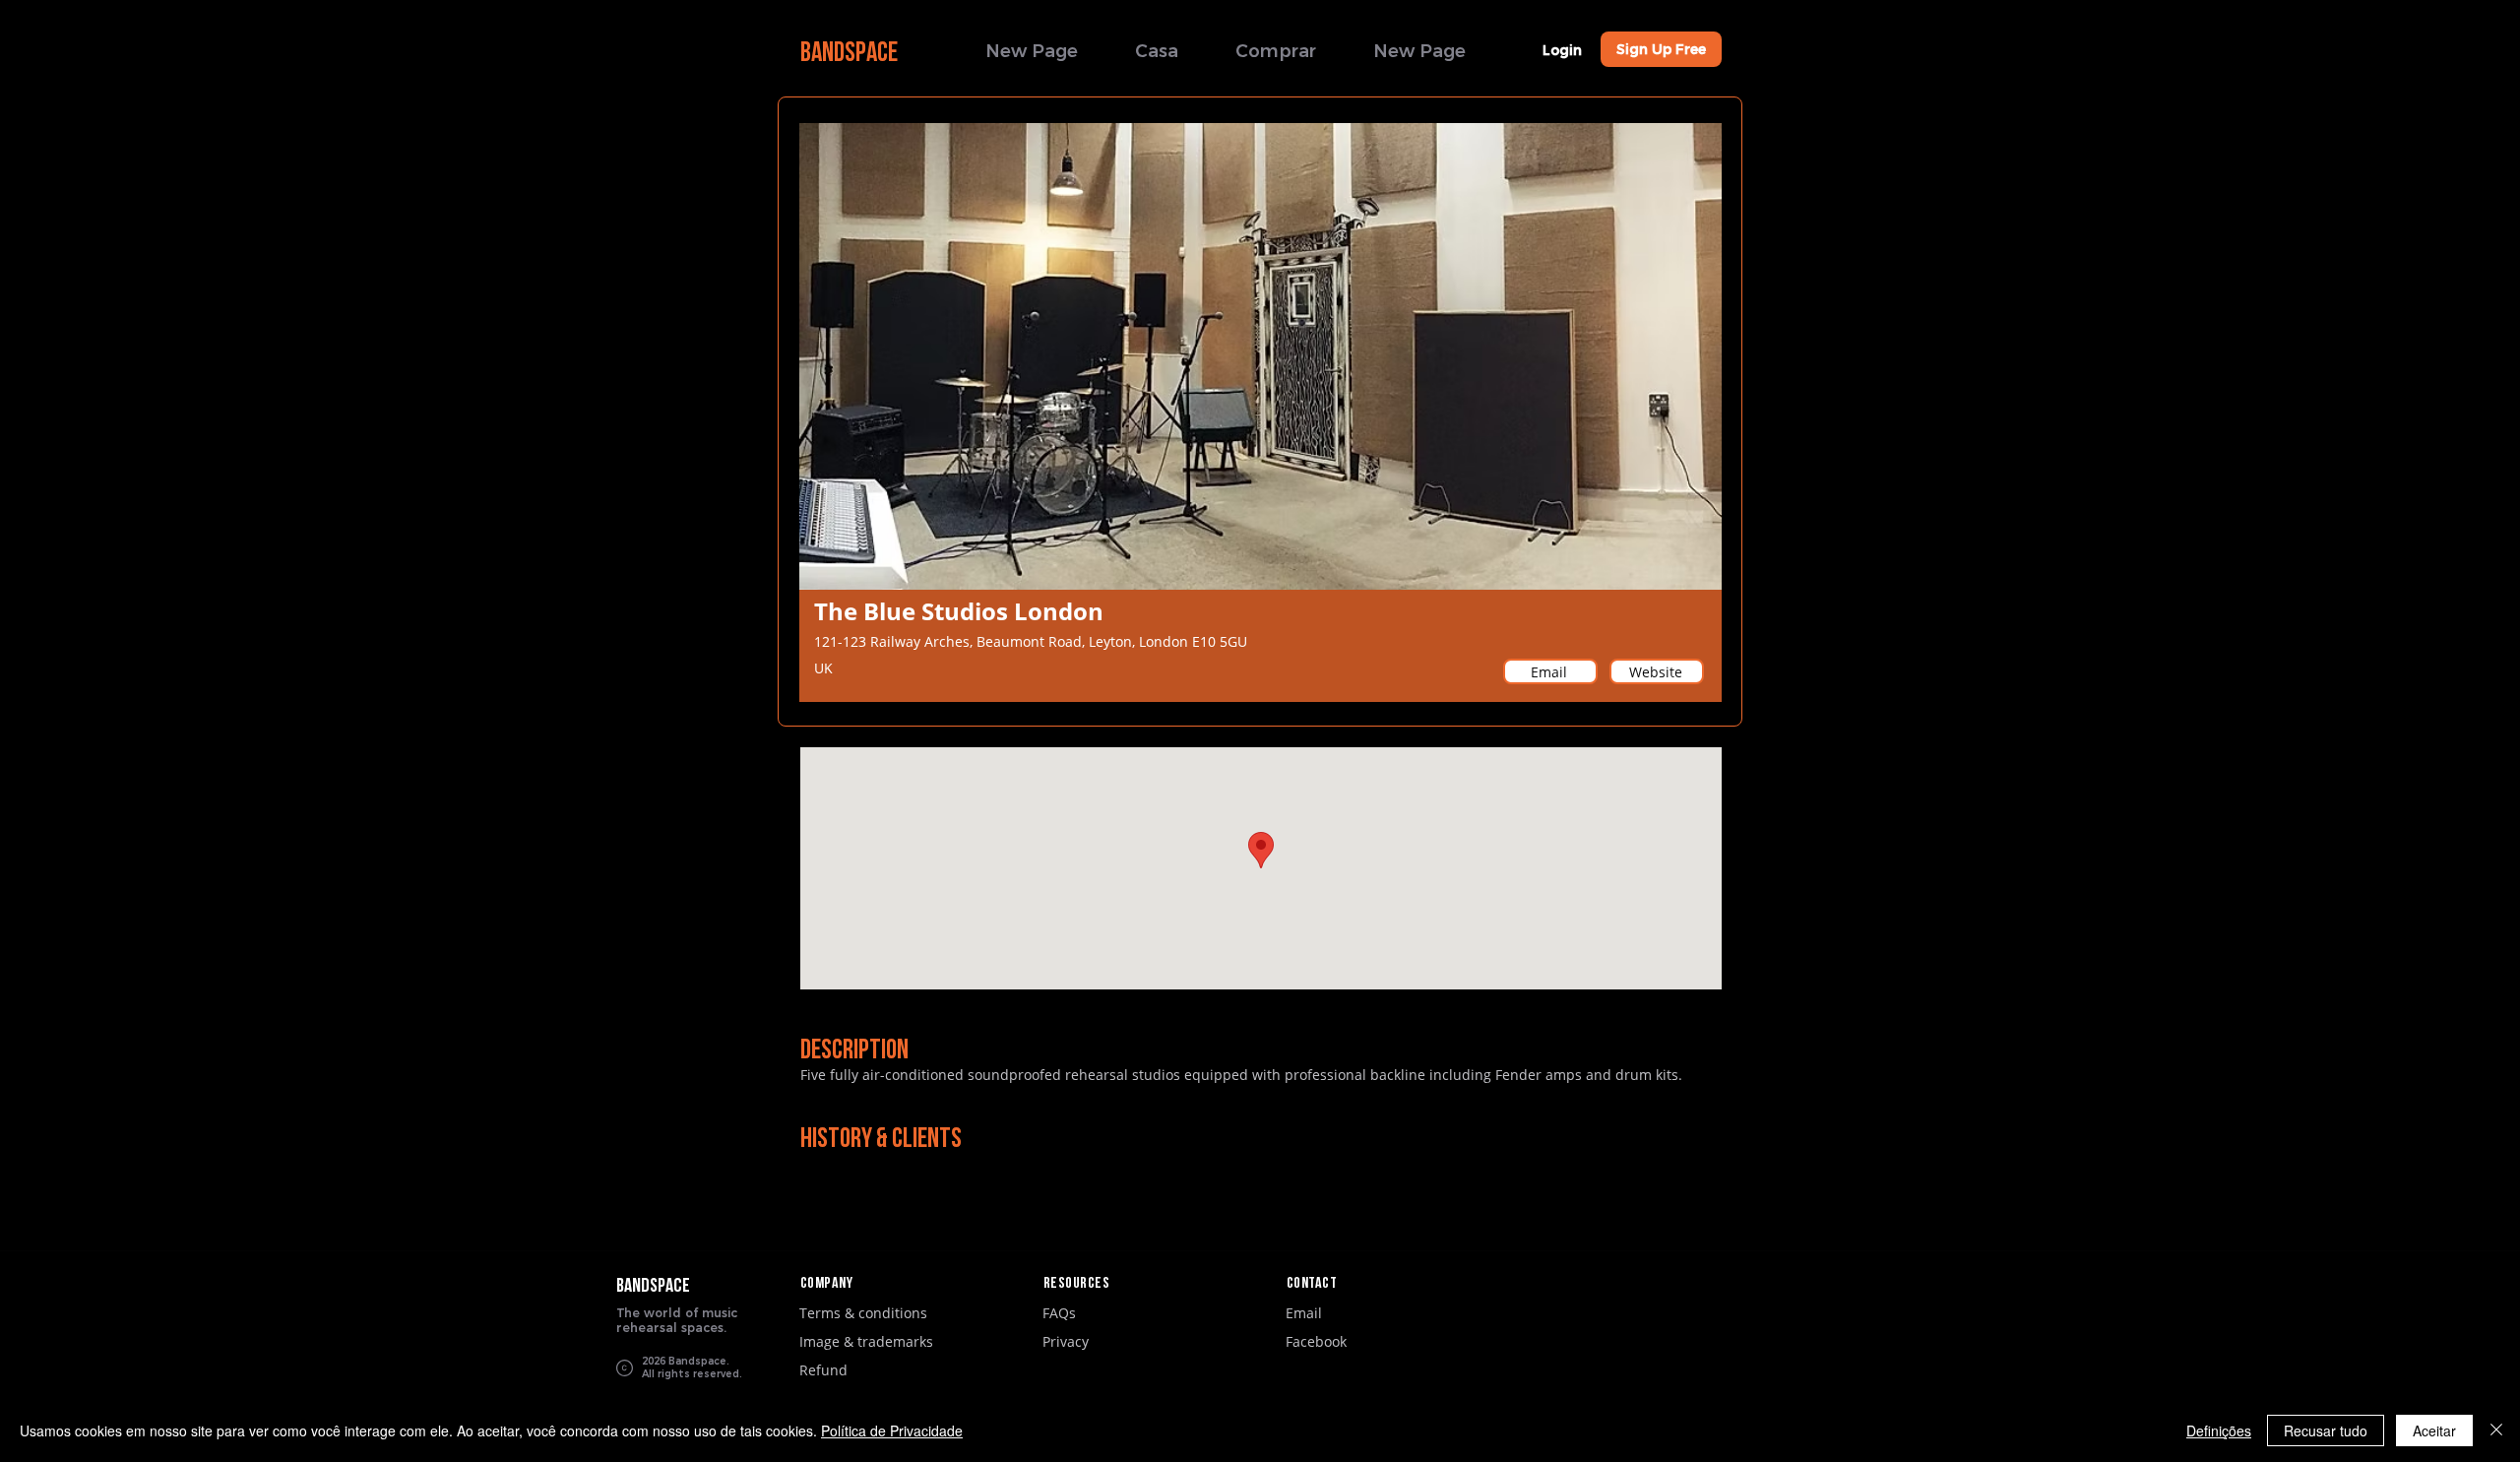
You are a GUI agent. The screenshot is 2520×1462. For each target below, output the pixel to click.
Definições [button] (2219, 1430)
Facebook (1316, 1341)
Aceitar (2434, 1430)
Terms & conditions (863, 1313)
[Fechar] (2496, 1430)
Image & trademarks (866, 1341)
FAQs (1059, 1313)
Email (1304, 1313)
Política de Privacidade (892, 1430)
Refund (823, 1370)
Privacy (1066, 1341)
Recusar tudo (2326, 1430)
